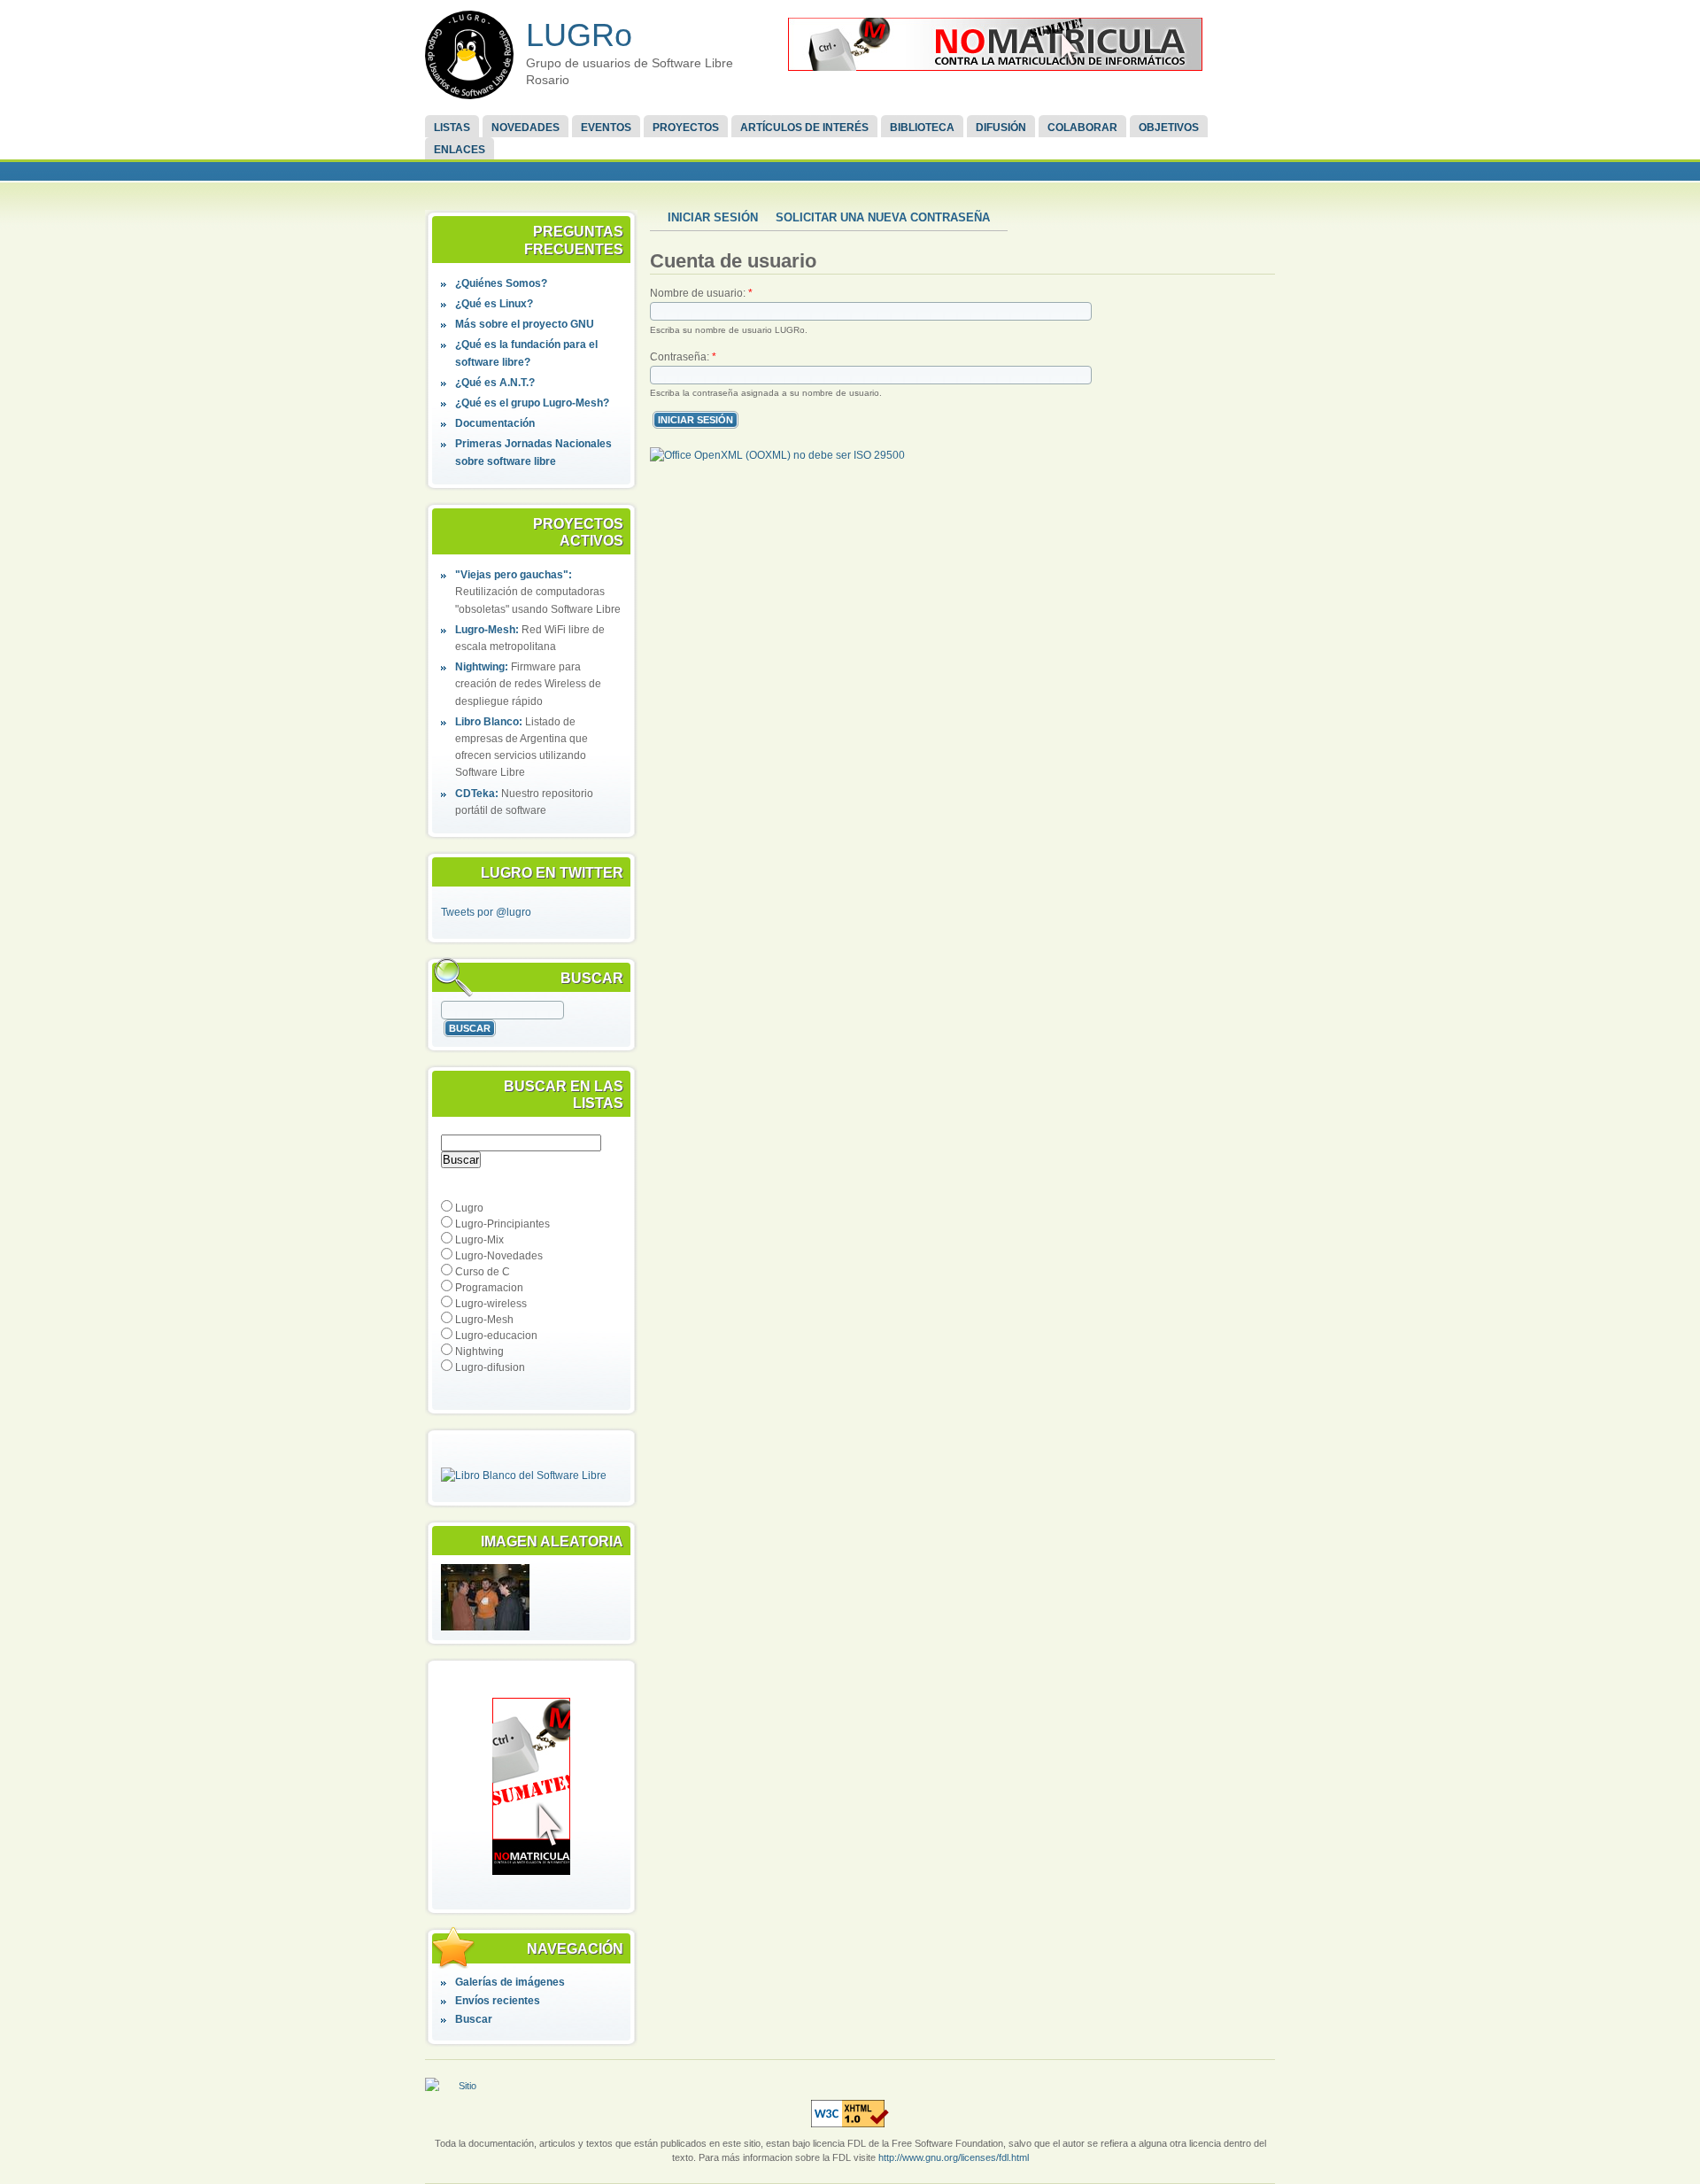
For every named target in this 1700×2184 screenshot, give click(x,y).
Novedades (525, 128)
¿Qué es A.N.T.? (495, 383)
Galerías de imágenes (510, 1982)
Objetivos (1169, 128)
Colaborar (1082, 128)
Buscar (474, 2019)
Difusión (1001, 128)
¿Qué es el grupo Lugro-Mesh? (532, 403)
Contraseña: (683, 357)
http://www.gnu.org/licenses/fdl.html (954, 2157)
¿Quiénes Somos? (501, 283)
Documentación (495, 423)
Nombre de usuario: (701, 293)
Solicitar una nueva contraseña (883, 217)
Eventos (606, 128)
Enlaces (460, 150)
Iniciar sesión (713, 217)
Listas (452, 128)
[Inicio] (469, 55)
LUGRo (579, 35)
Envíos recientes (498, 2001)
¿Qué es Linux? (494, 304)
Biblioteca (922, 128)
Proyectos (686, 128)
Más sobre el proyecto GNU (525, 324)
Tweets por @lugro (486, 912)
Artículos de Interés (804, 128)
